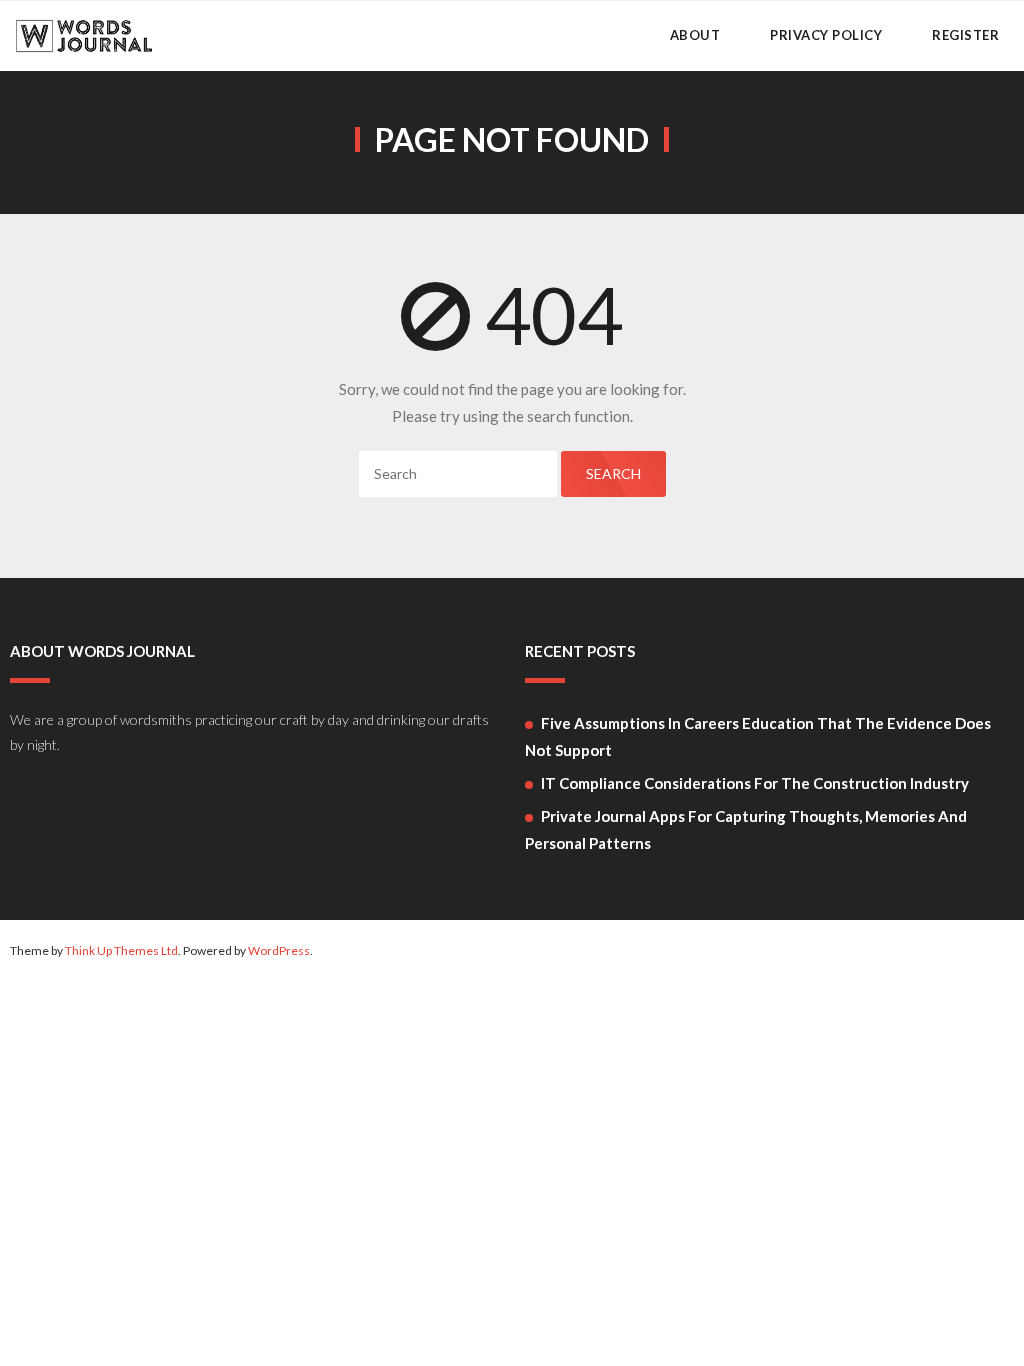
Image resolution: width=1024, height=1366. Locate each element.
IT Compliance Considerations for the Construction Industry (755, 783)
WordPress (279, 950)
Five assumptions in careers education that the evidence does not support (758, 736)
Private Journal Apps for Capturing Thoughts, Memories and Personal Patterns (746, 829)
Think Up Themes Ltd (121, 950)
